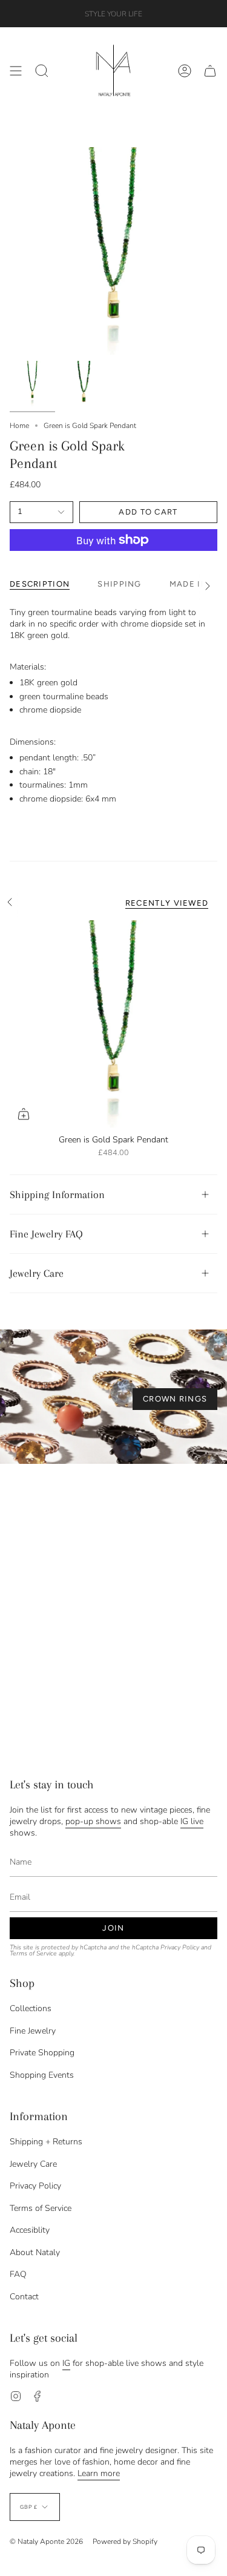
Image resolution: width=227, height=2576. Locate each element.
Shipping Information (57, 1194)
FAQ (18, 2274)
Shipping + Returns (46, 2142)
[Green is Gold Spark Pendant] (113, 1024)
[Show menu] (16, 71)
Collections (31, 2008)
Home (19, 426)
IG (66, 2363)
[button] (42, 71)
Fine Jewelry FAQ (46, 1234)
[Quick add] (24, 1114)
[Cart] (210, 71)
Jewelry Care (37, 1273)
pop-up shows (93, 1821)
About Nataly (35, 2252)
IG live (192, 1821)
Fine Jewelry (33, 2031)
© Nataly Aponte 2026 (46, 2541)
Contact (24, 2297)
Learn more (99, 2473)
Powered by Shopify (125, 2541)
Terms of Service (33, 1953)
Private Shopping (42, 2053)
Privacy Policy (180, 1947)
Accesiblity (30, 2230)
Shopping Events (42, 2075)
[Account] (185, 71)
